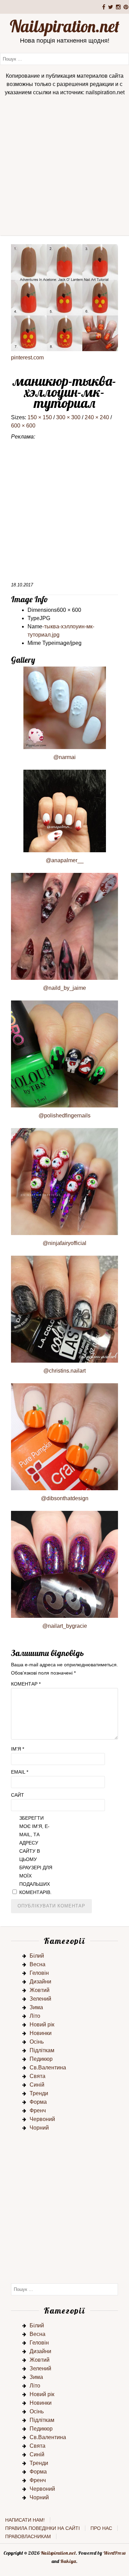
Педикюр (41, 2059)
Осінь (37, 2042)
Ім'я (18, 1749)
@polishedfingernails (64, 1116)
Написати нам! (25, 2520)
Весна (37, 1964)
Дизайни (40, 1982)
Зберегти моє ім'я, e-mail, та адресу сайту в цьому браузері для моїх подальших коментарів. (36, 1855)
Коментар (26, 1684)
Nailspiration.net (64, 26)
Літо (35, 2016)
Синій (37, 2085)
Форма (38, 2102)
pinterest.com (27, 358)
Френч (38, 2110)
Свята (37, 2076)
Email (20, 1772)
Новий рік (42, 2025)
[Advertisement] (64, 168)
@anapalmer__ (65, 860)
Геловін (39, 1973)
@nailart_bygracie (65, 1626)
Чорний (39, 2128)
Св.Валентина (48, 2068)
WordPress (114, 2553)
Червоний (42, 2119)
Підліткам (42, 2050)
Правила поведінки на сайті (42, 2528)
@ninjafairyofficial (64, 1243)
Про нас (101, 2528)
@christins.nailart (64, 1371)
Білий (37, 1956)
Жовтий (40, 1990)
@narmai (64, 757)
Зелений (40, 1999)
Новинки (41, 2033)
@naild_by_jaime (64, 988)
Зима (36, 2007)
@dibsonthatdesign (65, 1498)
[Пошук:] (64, 59)
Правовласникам (28, 2536)
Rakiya (68, 2561)
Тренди (39, 2093)
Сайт (18, 1795)
